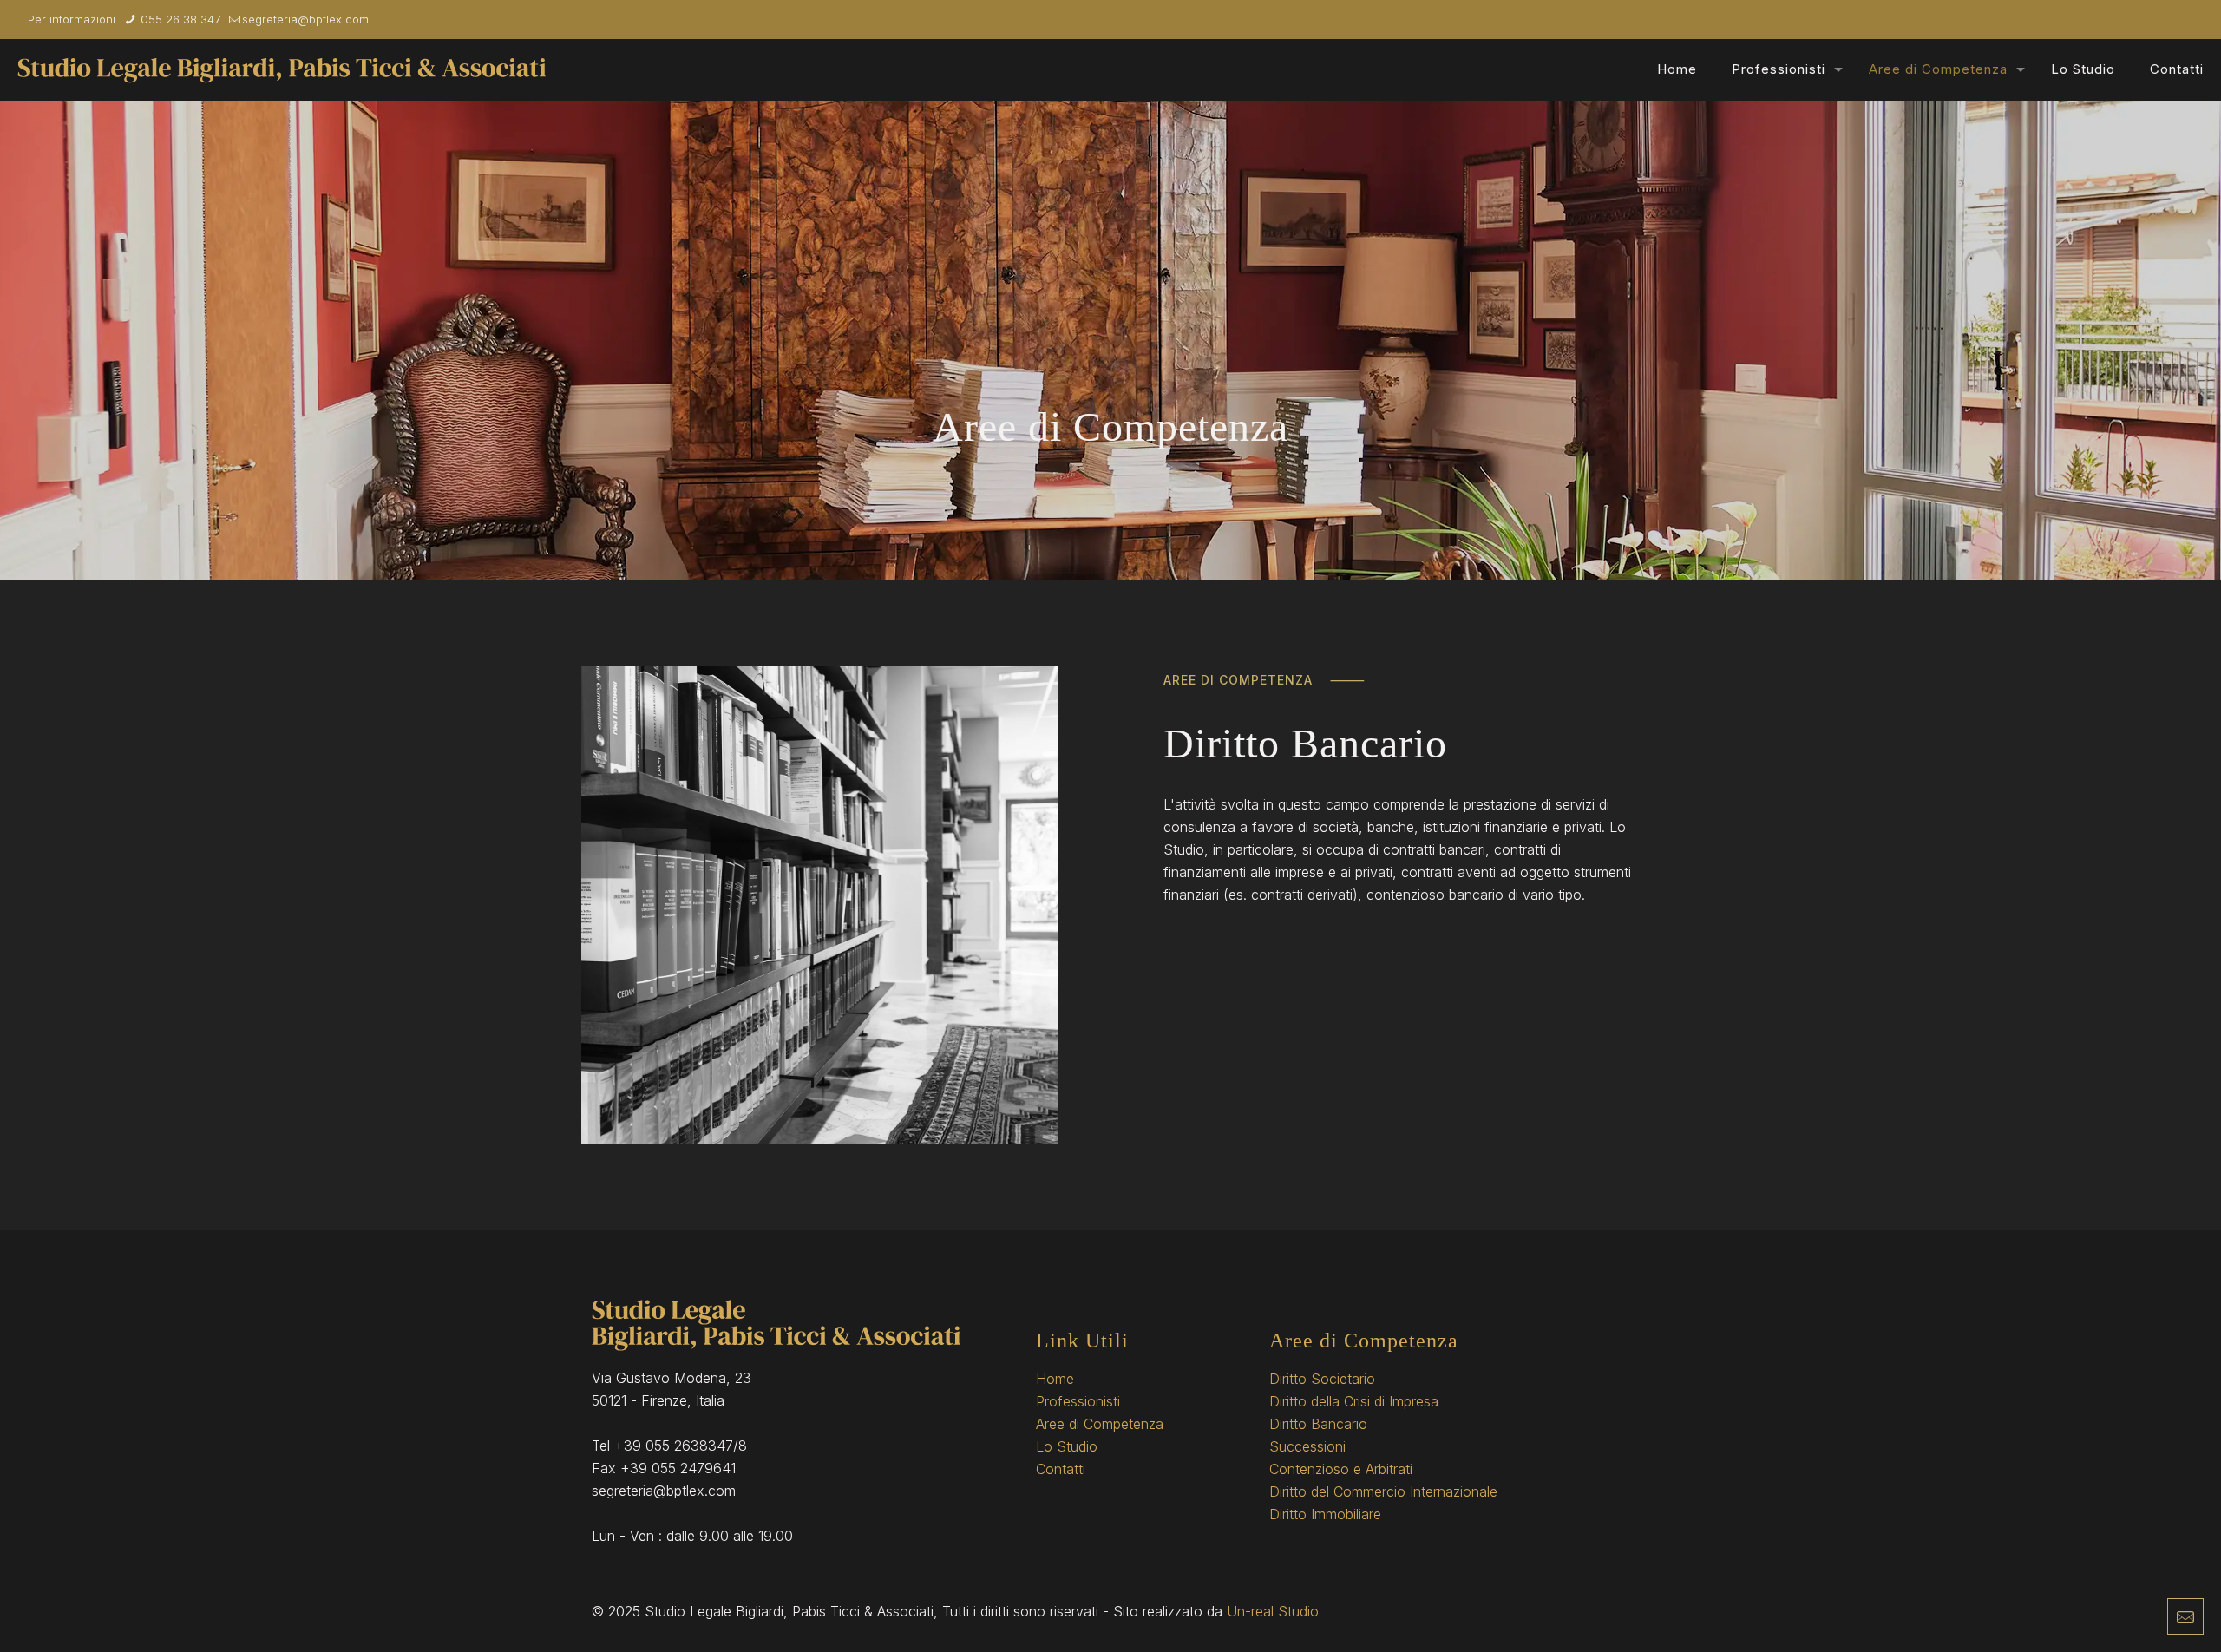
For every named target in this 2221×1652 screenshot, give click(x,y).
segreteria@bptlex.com (305, 19)
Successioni (1307, 1446)
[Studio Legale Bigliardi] (282, 69)
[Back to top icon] (2138, 1616)
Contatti (1061, 1469)
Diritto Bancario (1318, 1424)
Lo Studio (1067, 1446)
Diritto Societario (1322, 1379)
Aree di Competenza (1100, 1424)
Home (1055, 1379)
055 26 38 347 (179, 19)
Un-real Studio (1273, 1611)
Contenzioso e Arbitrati (1341, 1469)
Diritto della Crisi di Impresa (1354, 1401)
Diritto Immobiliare (1325, 1514)
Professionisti (1078, 1401)
